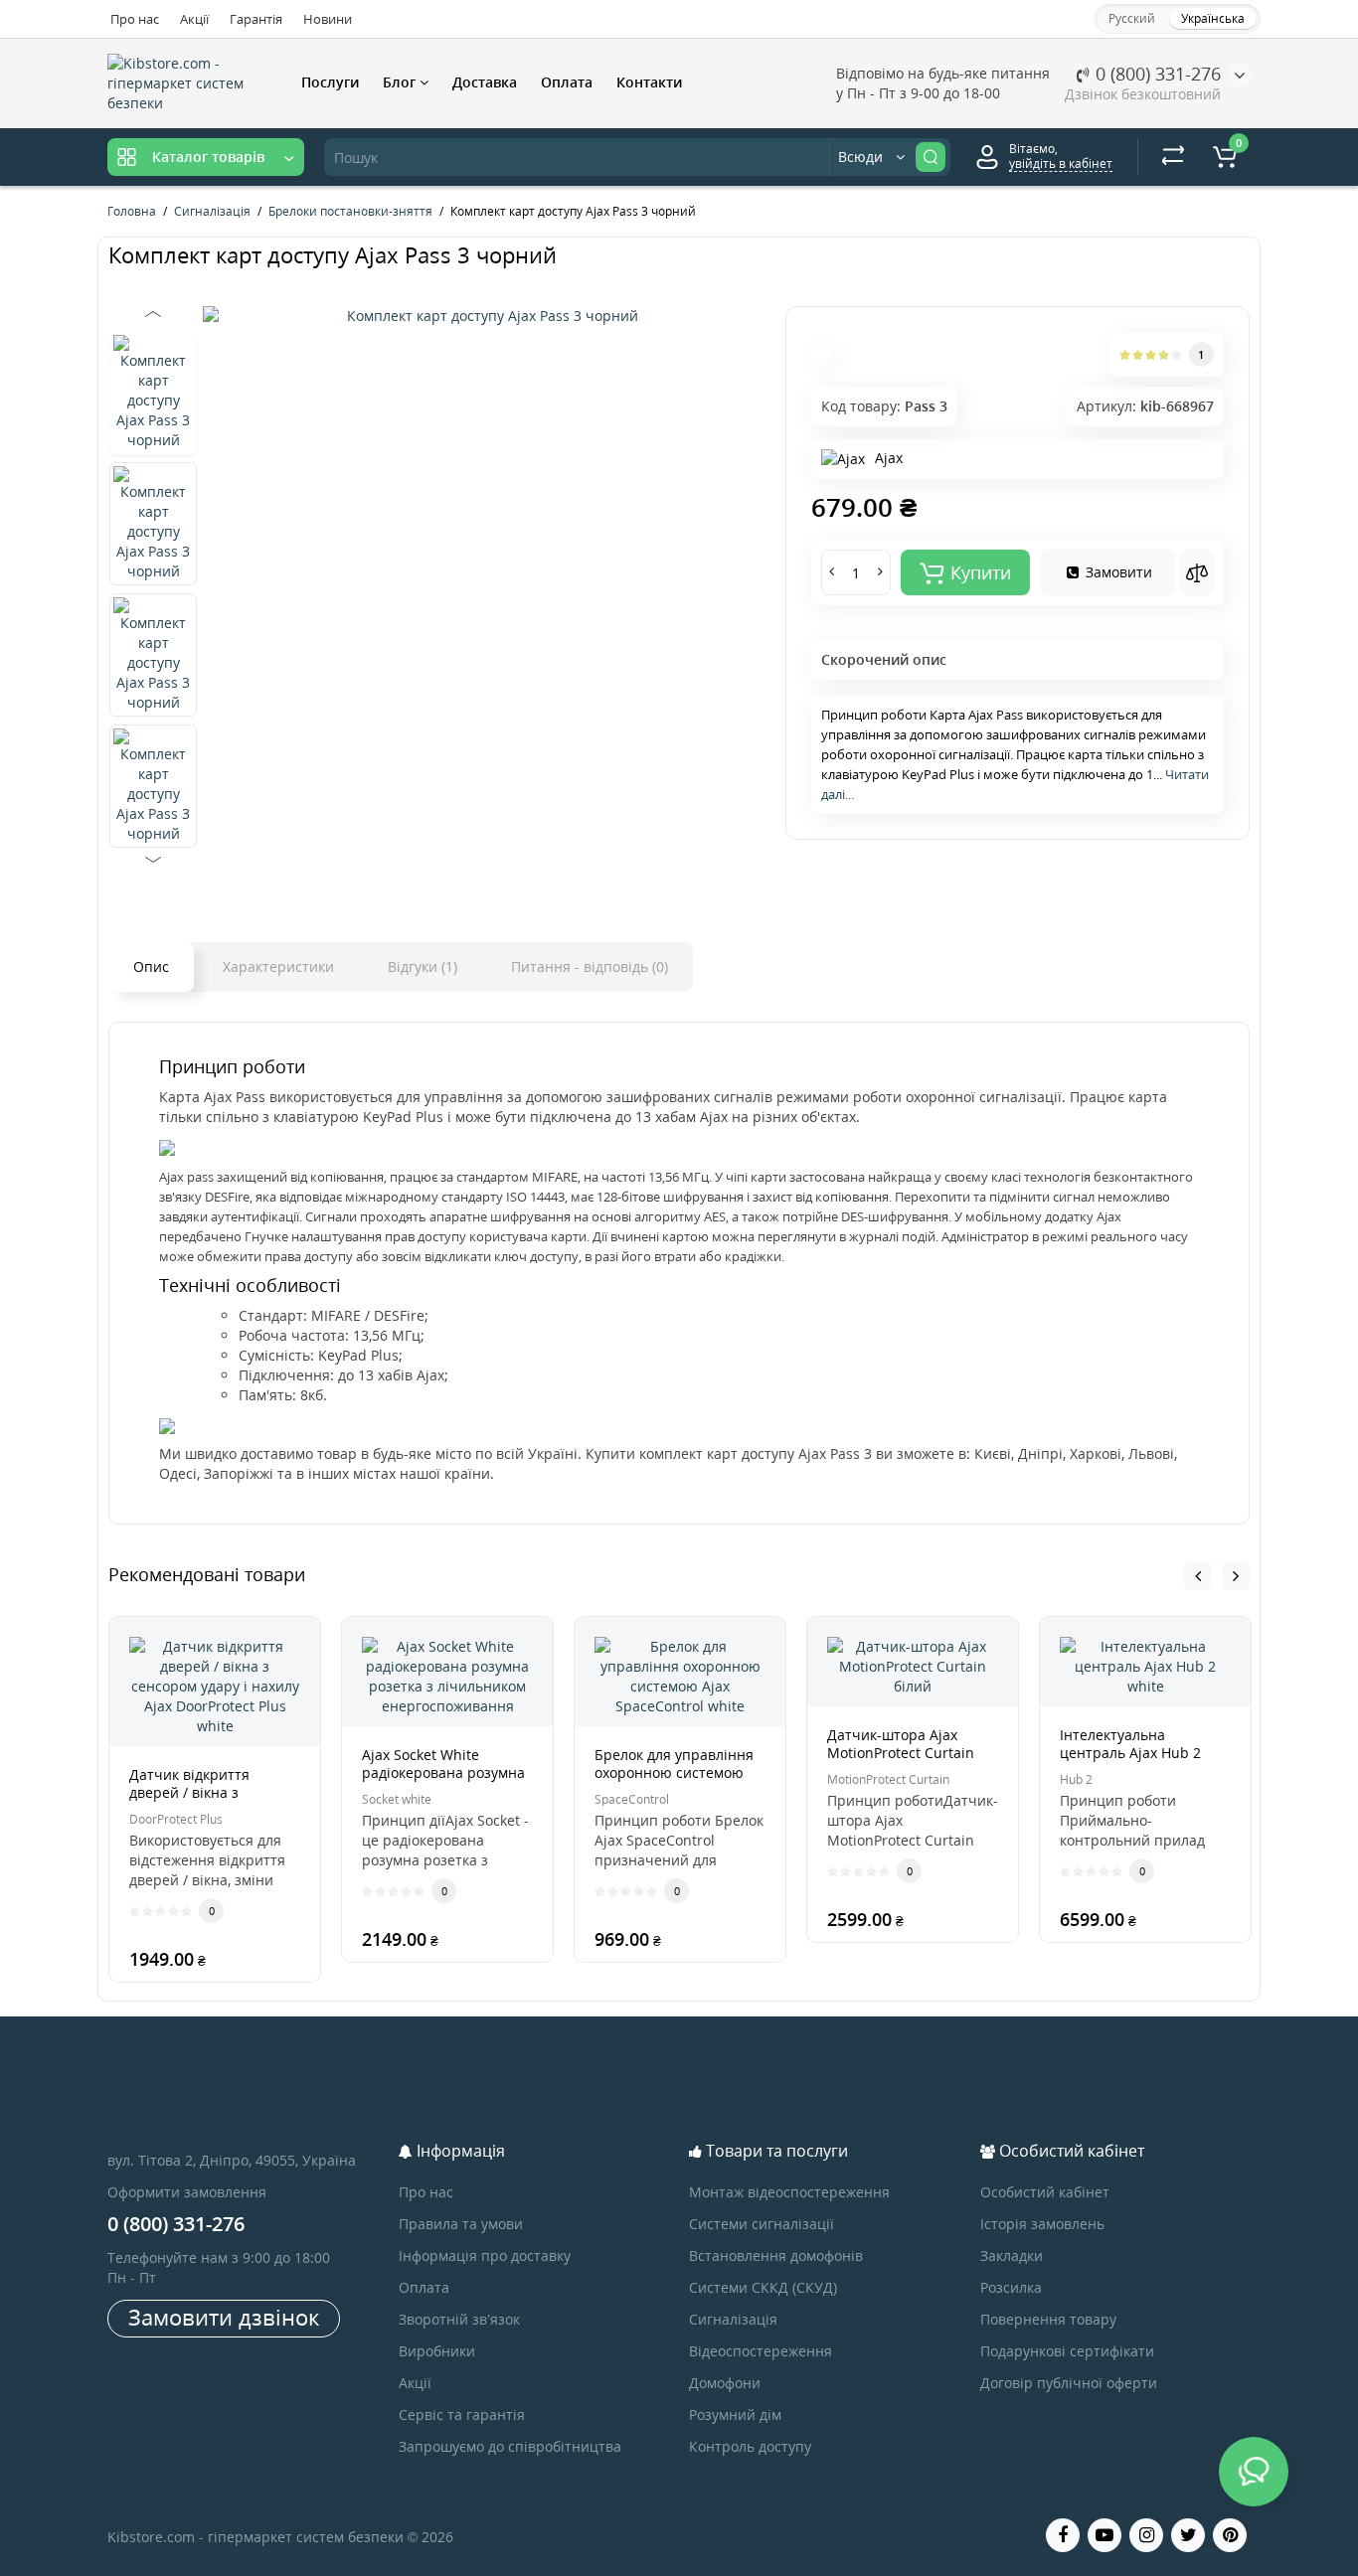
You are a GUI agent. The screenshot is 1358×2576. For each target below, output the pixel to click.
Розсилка (1011, 2287)
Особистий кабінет (1045, 2192)
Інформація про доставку (485, 2255)
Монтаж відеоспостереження (789, 2192)
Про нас (135, 19)
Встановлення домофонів (776, 2255)
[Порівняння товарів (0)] (1173, 157)
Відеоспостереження (761, 2351)
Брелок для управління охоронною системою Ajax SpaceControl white (675, 1772)
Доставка (485, 82)
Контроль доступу (750, 2446)
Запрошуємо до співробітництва (510, 2446)
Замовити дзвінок (224, 2317)
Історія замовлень (1042, 2224)
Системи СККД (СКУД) (763, 2287)
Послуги (330, 82)
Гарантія (256, 19)
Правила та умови (461, 2224)
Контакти (649, 82)
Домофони (725, 2383)
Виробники (437, 2351)
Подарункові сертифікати (1067, 2351)
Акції (194, 19)
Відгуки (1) (423, 966)
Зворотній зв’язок (459, 2319)
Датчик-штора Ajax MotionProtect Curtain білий (901, 1753)
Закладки (1012, 2255)
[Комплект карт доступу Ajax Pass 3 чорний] (484, 316)
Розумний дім (735, 2415)
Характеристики (278, 966)
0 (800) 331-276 (1156, 74)
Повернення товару (1048, 2319)
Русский (1132, 18)
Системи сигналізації (762, 2224)
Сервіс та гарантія (462, 2415)
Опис (151, 966)
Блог (401, 82)
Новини (328, 19)
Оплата (567, 82)
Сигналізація (733, 2319)
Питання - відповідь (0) (590, 966)
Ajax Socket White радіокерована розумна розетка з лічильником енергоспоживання (443, 1781)
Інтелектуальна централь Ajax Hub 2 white (1130, 1753)
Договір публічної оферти (1069, 2383)
